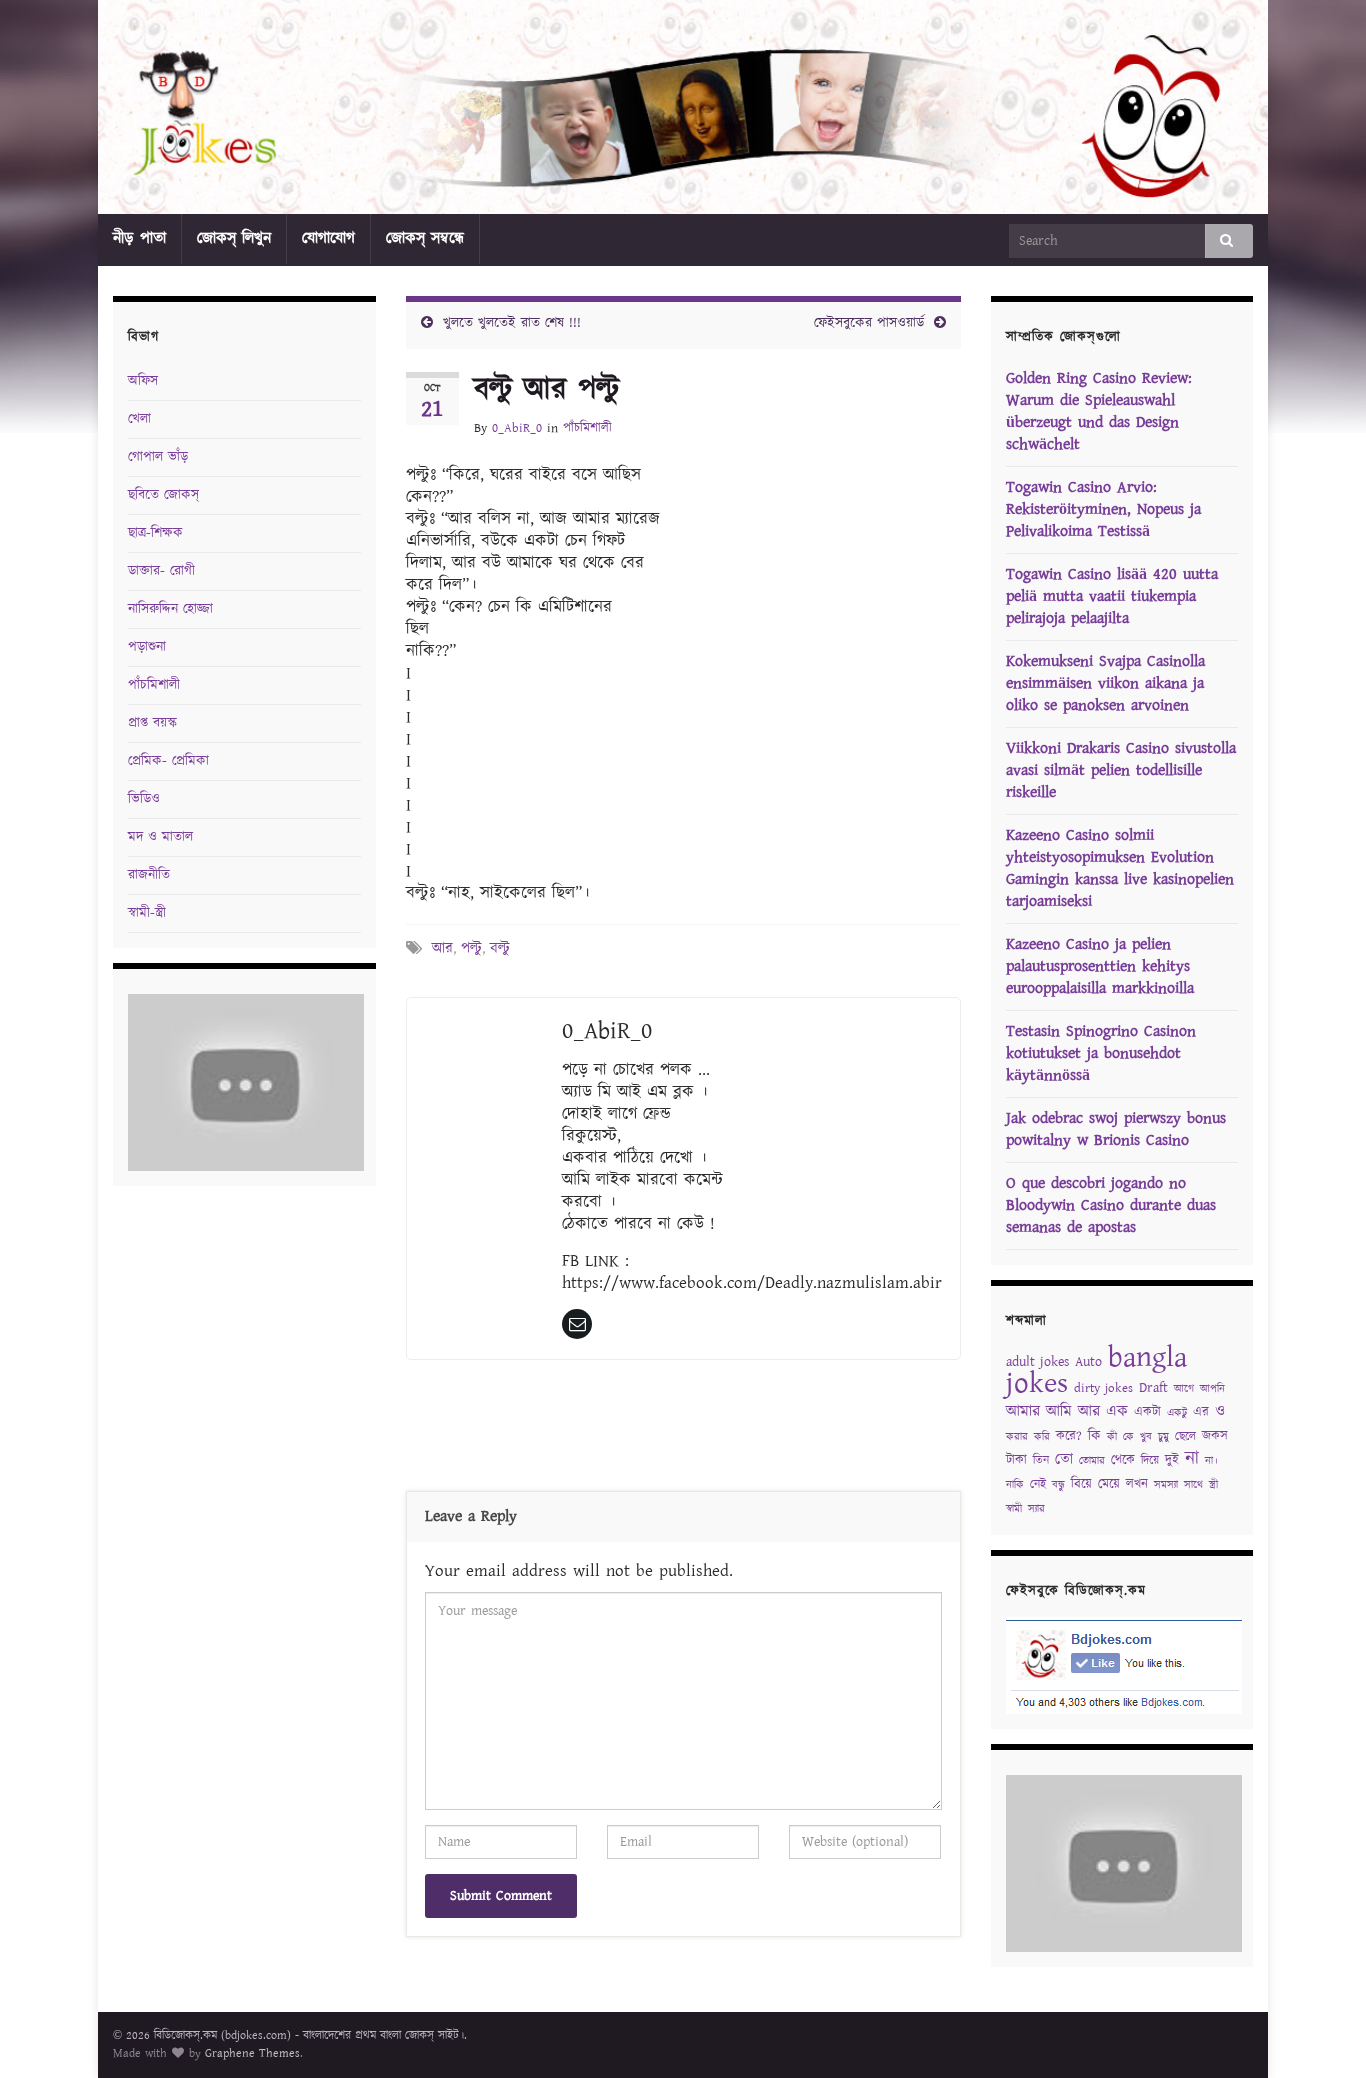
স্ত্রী (1213, 1485)
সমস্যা (1166, 1485)
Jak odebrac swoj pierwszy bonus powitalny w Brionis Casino (1116, 1129)
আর (442, 948)
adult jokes (1037, 1362)
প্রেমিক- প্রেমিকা (168, 761)
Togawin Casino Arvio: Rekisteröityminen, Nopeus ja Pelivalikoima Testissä (1103, 509)
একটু (1177, 1413)
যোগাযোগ (328, 238)
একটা (1147, 1412)
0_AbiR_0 (517, 428)
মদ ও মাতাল (160, 837)
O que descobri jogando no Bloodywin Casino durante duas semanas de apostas (1111, 1205)
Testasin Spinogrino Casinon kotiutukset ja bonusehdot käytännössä (1101, 1053)
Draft (1153, 1388)
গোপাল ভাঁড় (158, 457)
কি (1094, 1436)
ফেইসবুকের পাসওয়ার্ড (869, 323)
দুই (1172, 1460)
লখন (1137, 1484)
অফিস (143, 381)
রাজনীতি (149, 875)
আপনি (1212, 1389)
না (1192, 1458)
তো (1064, 1459)
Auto (1088, 1362)
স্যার (1036, 1509)
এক (1117, 1411)
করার (1017, 1437)
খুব (1146, 1437)
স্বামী (1014, 1509)
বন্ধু (1058, 1485)
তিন (1041, 1460)
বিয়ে (1081, 1484)
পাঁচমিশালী (587, 428)
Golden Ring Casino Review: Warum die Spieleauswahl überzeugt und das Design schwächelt (1099, 411)
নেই (1038, 1484)
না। (1211, 1461)
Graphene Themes (252, 2053)
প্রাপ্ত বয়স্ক (152, 723)
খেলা (139, 419)
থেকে (1123, 1460)
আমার (1023, 1411)
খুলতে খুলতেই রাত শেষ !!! (512, 323)
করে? (1069, 1436)
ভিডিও (144, 799)
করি (1042, 1437)
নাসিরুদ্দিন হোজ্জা (170, 609)
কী (1112, 1437)
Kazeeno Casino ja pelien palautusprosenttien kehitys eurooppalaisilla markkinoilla (1100, 966)
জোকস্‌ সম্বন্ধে (425, 238)
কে (1128, 1437)
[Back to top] (1321, 2033)
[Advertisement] (683, 1430)
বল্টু (500, 948)
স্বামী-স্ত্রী (147, 913)
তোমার (1092, 1461)
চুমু (1163, 1437)
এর (1201, 1412)
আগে (1184, 1389)
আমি (1059, 1411)
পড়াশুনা (147, 647)
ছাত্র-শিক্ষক (155, 533)
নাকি (1015, 1485)
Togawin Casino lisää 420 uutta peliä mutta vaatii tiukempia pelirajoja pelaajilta (1112, 596)
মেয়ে (1109, 1484)
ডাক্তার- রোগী (161, 571)
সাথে (1193, 1485)
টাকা (1016, 1460)
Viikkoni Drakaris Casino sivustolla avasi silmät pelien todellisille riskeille (1121, 770)
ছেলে (1185, 1436)
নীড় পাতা (139, 238)
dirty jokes (1103, 1388)
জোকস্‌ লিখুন (234, 238)
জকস (1215, 1436)
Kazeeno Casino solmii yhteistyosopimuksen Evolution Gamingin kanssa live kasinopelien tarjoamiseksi (1120, 868)
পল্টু (471, 948)
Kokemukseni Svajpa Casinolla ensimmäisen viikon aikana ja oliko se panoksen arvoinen (1105, 683)
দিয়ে (1150, 1460)
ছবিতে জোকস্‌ (163, 495)
